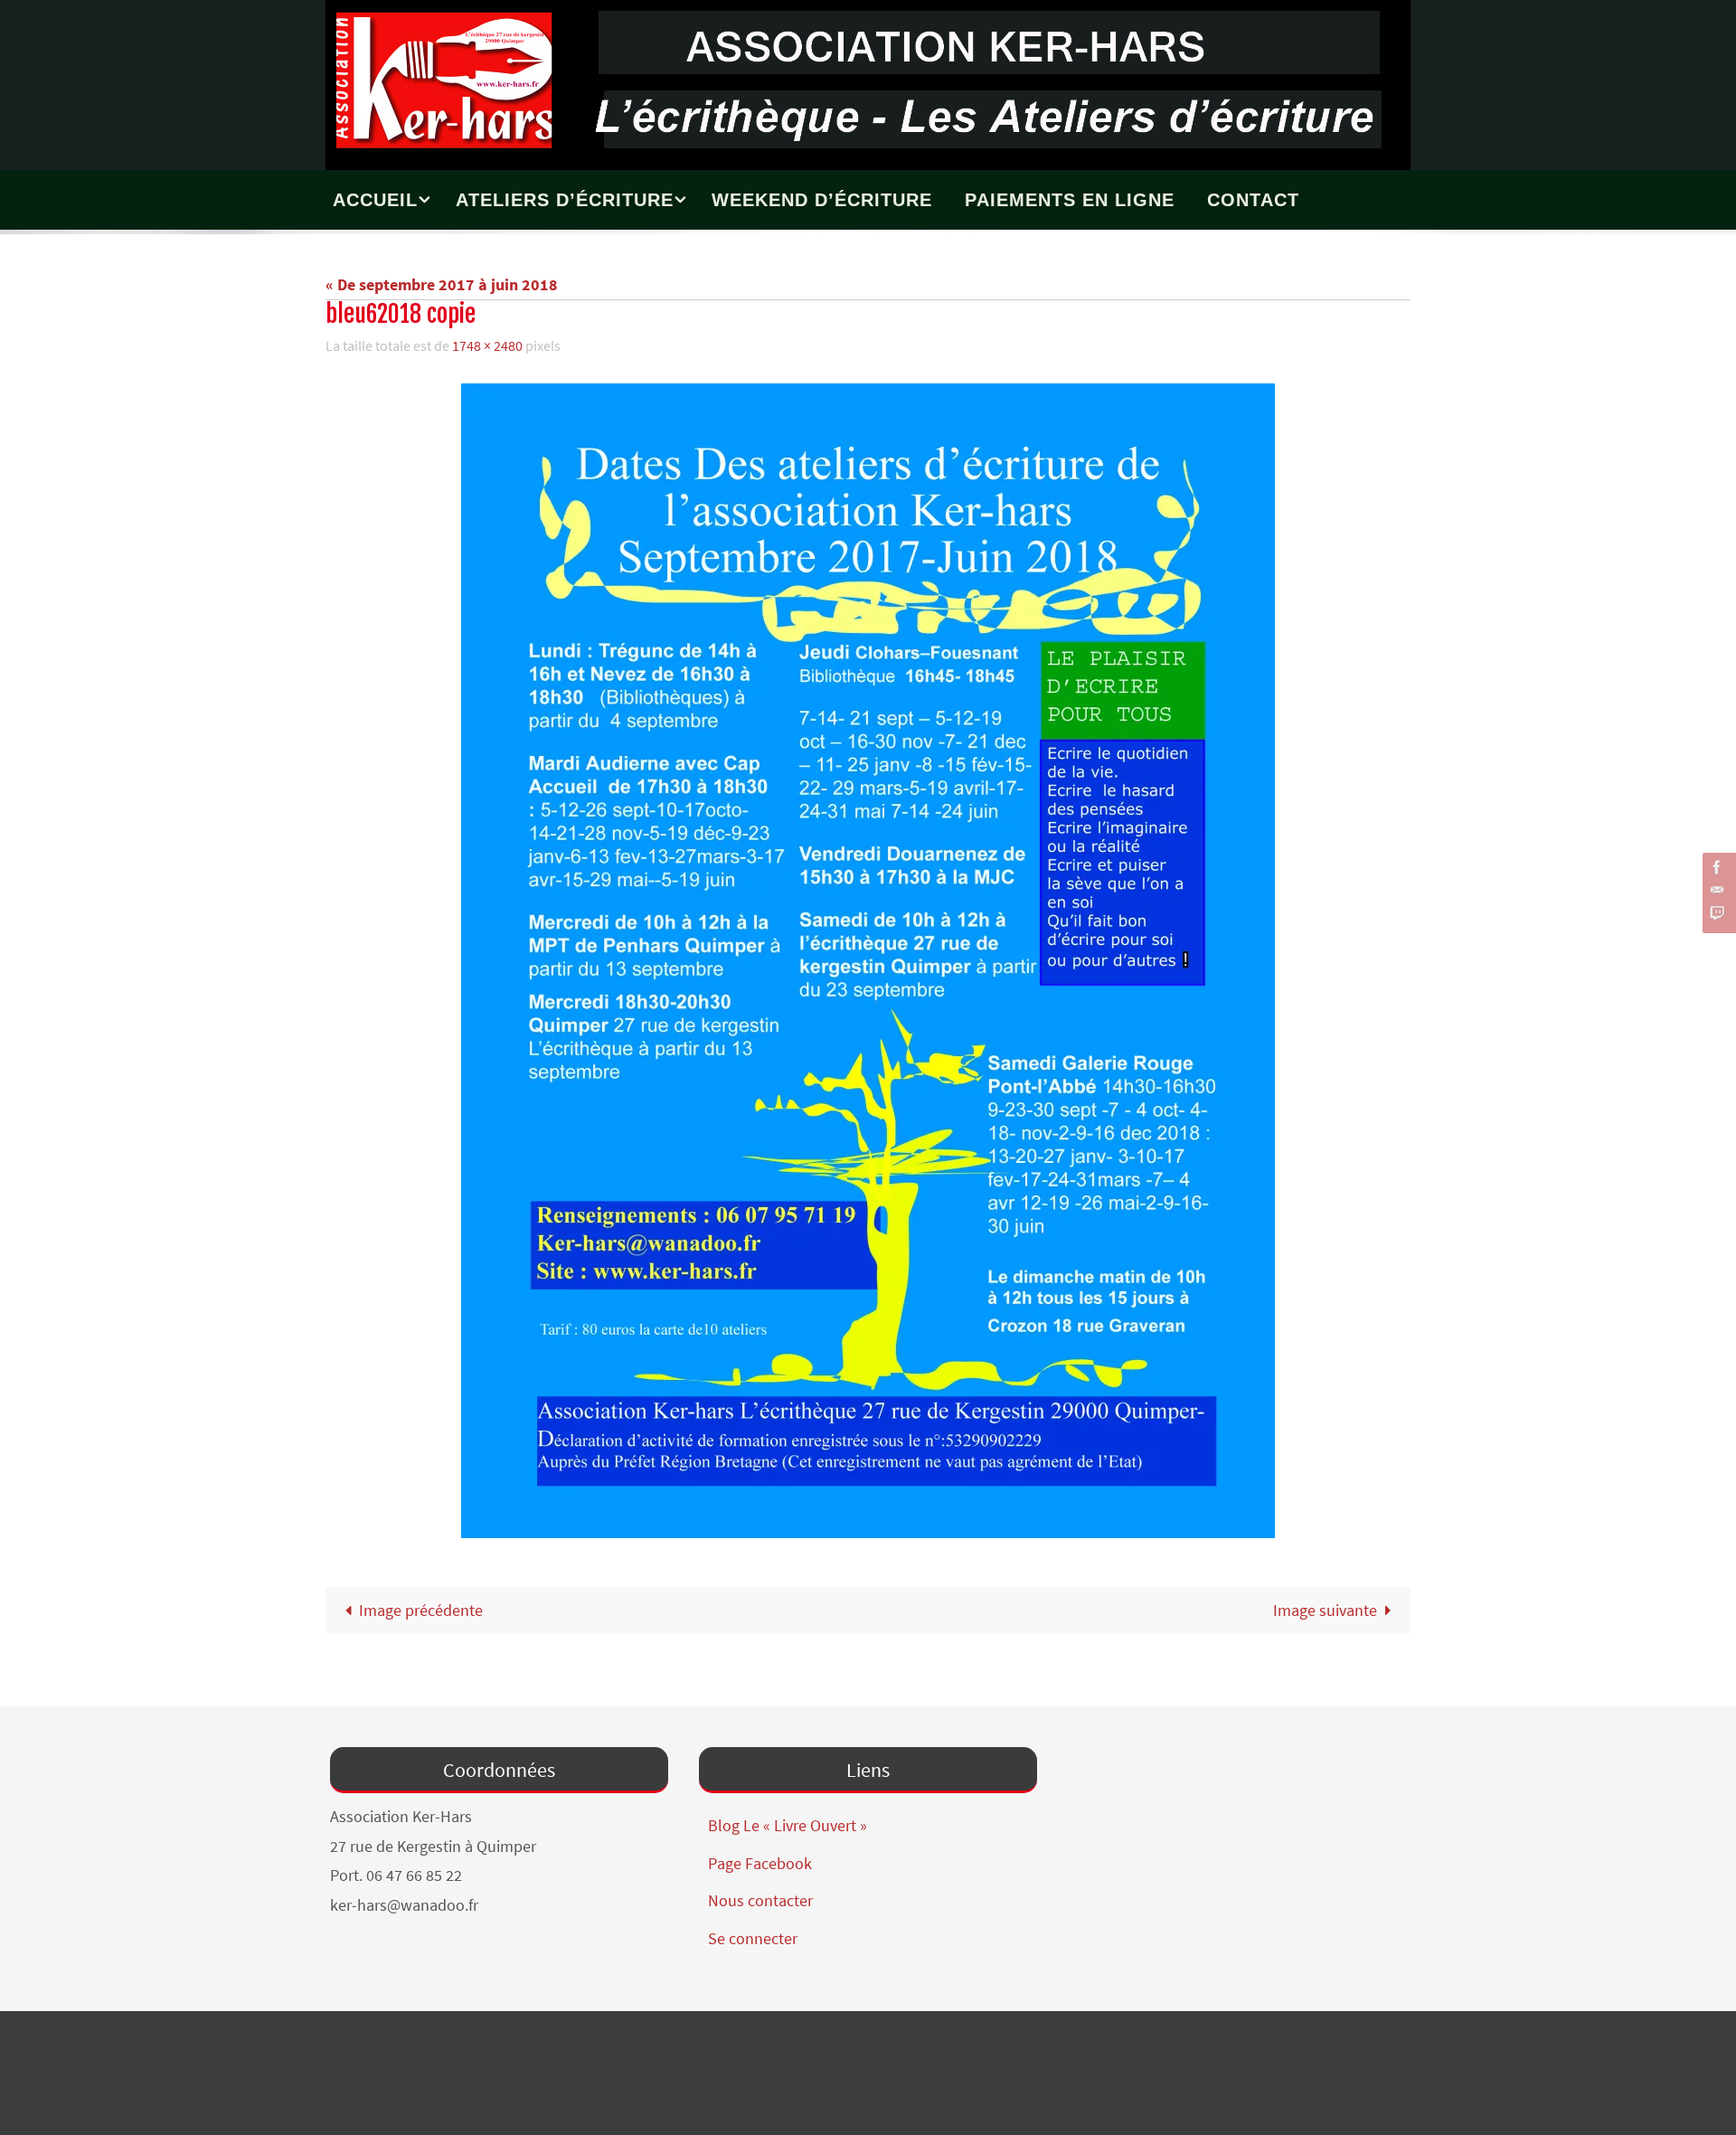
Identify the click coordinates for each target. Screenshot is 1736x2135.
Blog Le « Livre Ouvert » (788, 1825)
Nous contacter (760, 1900)
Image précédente (421, 1610)
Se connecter (753, 1938)
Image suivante (1325, 1610)
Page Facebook (760, 1863)
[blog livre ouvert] (1717, 913)
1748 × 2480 (487, 345)
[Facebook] (1717, 867)
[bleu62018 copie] (868, 961)
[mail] (1717, 890)
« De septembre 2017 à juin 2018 (442, 284)
